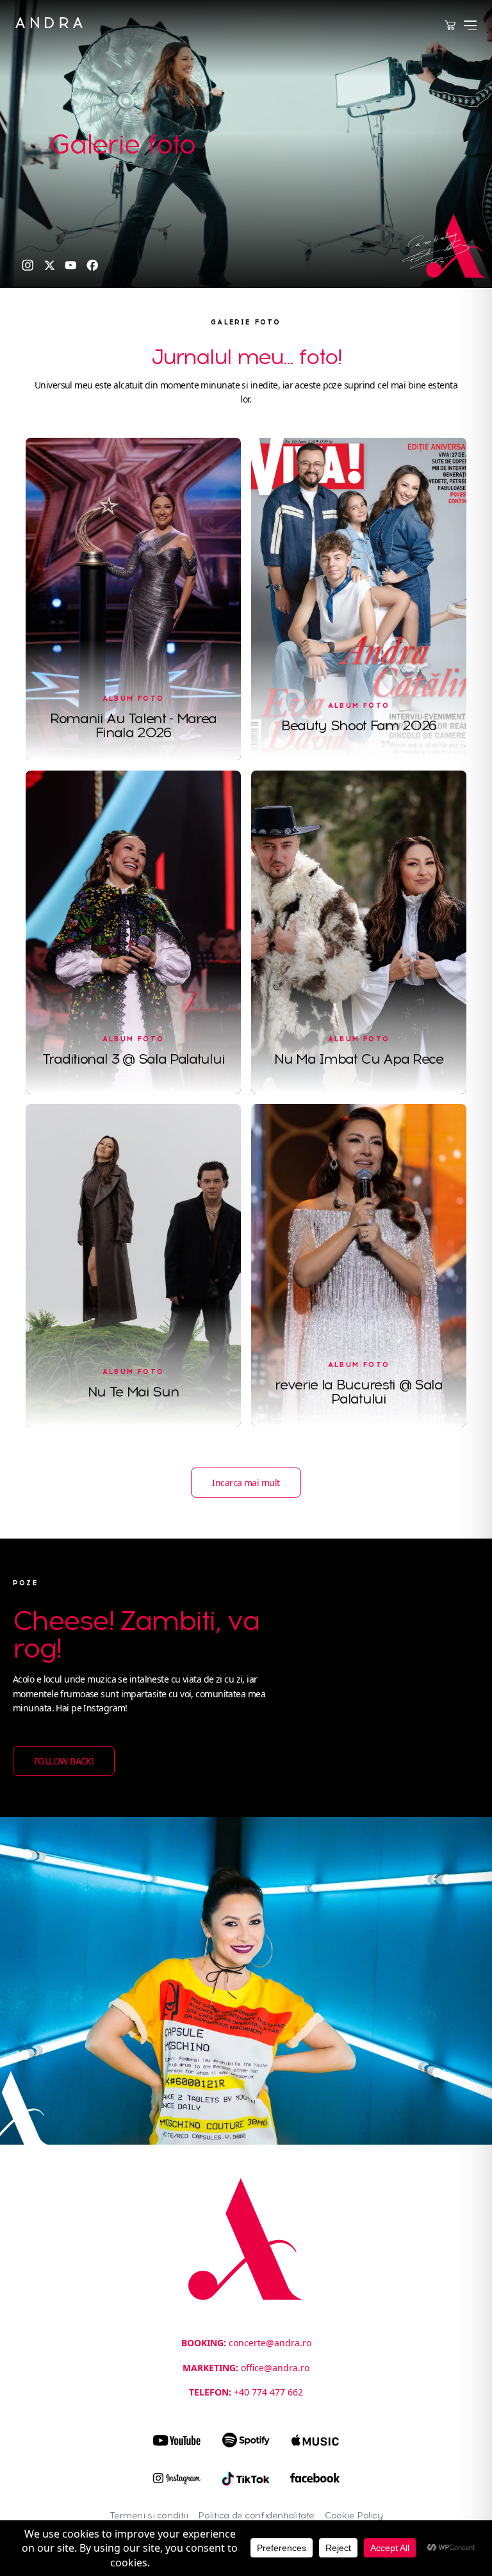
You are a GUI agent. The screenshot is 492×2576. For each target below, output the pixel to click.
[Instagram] (28, 265)
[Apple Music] (315, 2440)
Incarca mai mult (246, 1483)
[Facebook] (93, 265)
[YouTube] (71, 265)
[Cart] (450, 26)
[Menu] (470, 25)
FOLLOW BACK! (64, 1761)
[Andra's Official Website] (49, 23)
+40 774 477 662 (268, 2392)
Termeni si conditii (149, 2516)
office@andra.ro (275, 2368)
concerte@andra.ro (270, 2343)
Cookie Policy (354, 2516)
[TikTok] (246, 2479)
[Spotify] (246, 2440)
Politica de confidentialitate (256, 2516)
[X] (50, 265)
